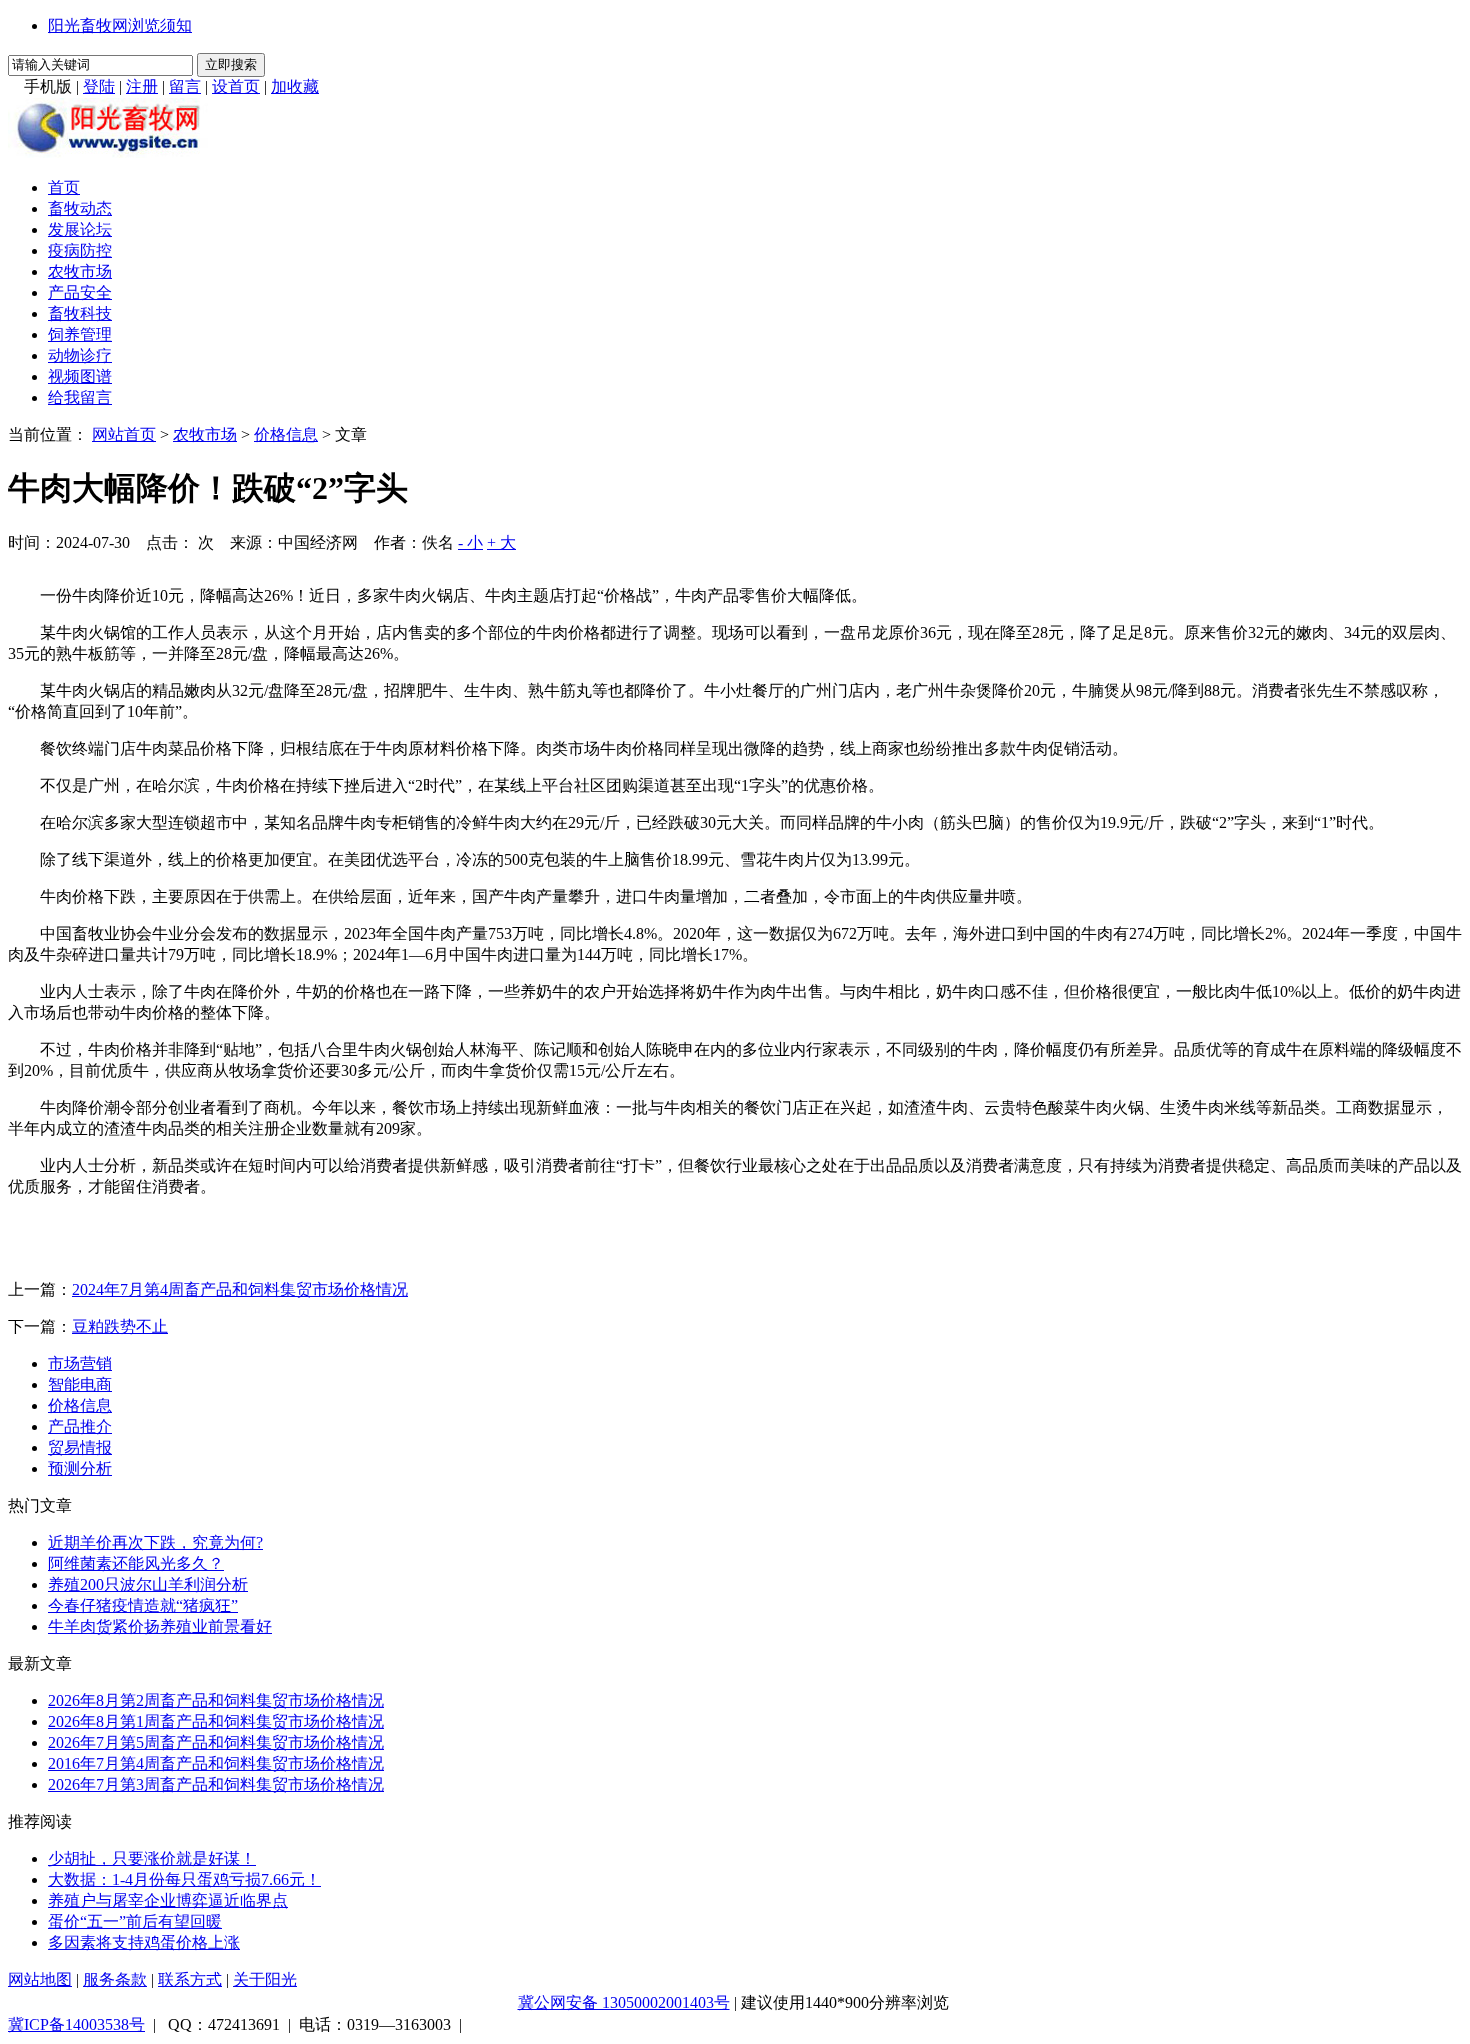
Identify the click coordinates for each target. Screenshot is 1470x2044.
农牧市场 (80, 271)
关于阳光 (265, 1979)
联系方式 (190, 1979)
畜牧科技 (80, 313)
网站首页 (124, 434)
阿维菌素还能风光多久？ (136, 1563)
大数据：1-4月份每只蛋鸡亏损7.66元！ (184, 1879)
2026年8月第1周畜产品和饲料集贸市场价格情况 (216, 1721)
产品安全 (80, 292)
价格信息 (286, 434)
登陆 (99, 86)
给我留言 (80, 397)
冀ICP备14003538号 (76, 2024)
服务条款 (115, 1979)
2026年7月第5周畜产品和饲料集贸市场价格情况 (216, 1742)
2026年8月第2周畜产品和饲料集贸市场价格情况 (216, 1700)
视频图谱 (80, 376)
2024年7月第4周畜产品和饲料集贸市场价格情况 (240, 1289)
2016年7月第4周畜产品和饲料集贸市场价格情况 (216, 1763)
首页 (64, 187)
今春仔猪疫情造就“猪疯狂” (143, 1605)
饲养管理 (80, 334)
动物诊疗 (80, 355)
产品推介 (80, 1426)
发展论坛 (80, 229)
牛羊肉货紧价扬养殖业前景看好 (160, 1626)
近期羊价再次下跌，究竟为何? (155, 1542)
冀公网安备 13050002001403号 (624, 2002)
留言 (185, 86)
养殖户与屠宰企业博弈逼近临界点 (168, 1900)
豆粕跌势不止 (120, 1326)
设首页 (236, 86)
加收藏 (295, 86)
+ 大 (501, 542)
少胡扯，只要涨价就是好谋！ (152, 1858)
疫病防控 (80, 250)
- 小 (470, 542)
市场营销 (80, 1363)
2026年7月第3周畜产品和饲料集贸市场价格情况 (216, 1784)
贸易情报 (80, 1447)
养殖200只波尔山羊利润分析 (148, 1584)
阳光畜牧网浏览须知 (120, 25)
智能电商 (80, 1384)
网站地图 (40, 1979)
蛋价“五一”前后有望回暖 (135, 1921)
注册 (142, 86)
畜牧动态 (80, 208)
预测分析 (80, 1468)
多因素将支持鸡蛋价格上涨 (144, 1942)
